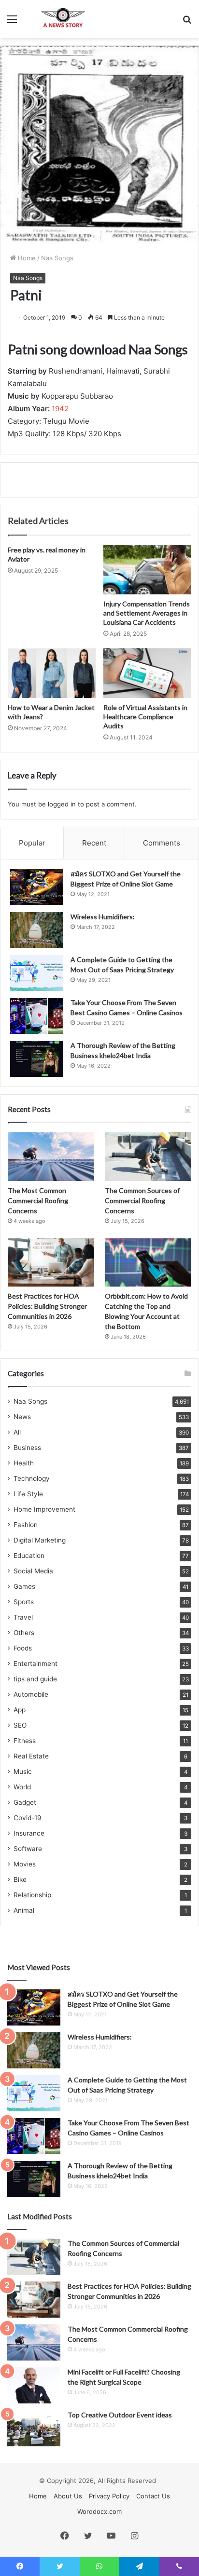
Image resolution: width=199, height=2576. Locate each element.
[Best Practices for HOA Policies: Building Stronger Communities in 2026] (51, 1263)
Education (29, 1556)
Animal (24, 1910)
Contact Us (153, 2496)
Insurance (29, 1833)
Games (24, 1586)
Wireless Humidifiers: (103, 917)
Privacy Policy (109, 2496)
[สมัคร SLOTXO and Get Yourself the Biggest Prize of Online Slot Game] (37, 887)
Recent (94, 843)
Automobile (31, 1694)
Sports (24, 1602)
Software (28, 1849)
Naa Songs (57, 258)
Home (26, 258)
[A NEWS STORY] (63, 19)
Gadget (25, 1802)
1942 (60, 409)
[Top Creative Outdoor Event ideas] (34, 2428)
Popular (32, 843)
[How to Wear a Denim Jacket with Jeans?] (52, 673)
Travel (23, 1617)
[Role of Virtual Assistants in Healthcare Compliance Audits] (147, 673)
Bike (20, 1879)
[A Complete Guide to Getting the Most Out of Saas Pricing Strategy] (37, 973)
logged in (62, 804)
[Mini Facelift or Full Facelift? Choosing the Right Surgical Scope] (34, 2385)
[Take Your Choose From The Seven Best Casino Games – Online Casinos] (37, 1016)
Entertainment (36, 1664)
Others (24, 1633)
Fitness (25, 1741)
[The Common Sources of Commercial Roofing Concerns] (148, 1157)
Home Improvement (44, 1509)
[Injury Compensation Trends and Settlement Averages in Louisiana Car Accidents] (147, 570)
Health (24, 1463)
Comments (162, 843)
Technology (32, 1478)
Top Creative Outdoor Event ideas (120, 2415)
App (20, 1710)
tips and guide (35, 1679)
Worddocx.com (99, 2511)
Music (23, 1771)
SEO (20, 1725)
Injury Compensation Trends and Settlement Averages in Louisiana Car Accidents (147, 613)
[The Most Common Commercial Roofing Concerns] (51, 1157)
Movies (25, 1864)
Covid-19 (28, 1818)
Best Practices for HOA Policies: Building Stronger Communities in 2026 (47, 1306)
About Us (68, 2496)
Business (27, 1448)
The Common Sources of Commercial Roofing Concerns (142, 1201)
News (22, 1417)
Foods (23, 1648)
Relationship (32, 1895)
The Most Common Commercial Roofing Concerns (38, 1201)
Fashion (26, 1525)
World (22, 1787)
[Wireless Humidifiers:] (37, 930)
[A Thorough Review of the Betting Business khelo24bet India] (37, 1059)
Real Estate (31, 1756)
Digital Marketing (40, 1540)
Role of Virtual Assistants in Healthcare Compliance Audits (145, 717)
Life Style (28, 1494)
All (17, 1432)
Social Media (33, 1571)
